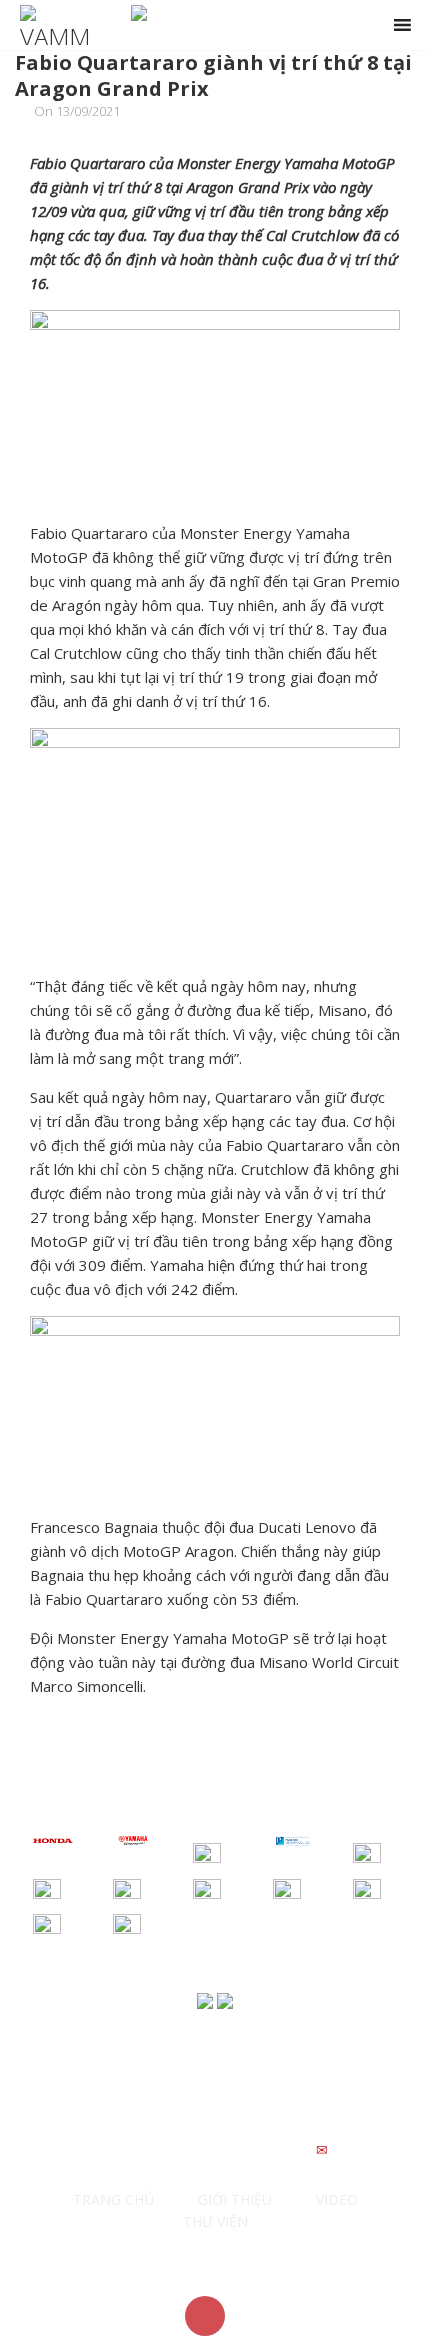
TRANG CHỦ (113, 2199)
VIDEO (337, 2199)
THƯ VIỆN (215, 2221)
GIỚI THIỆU (235, 2199)
